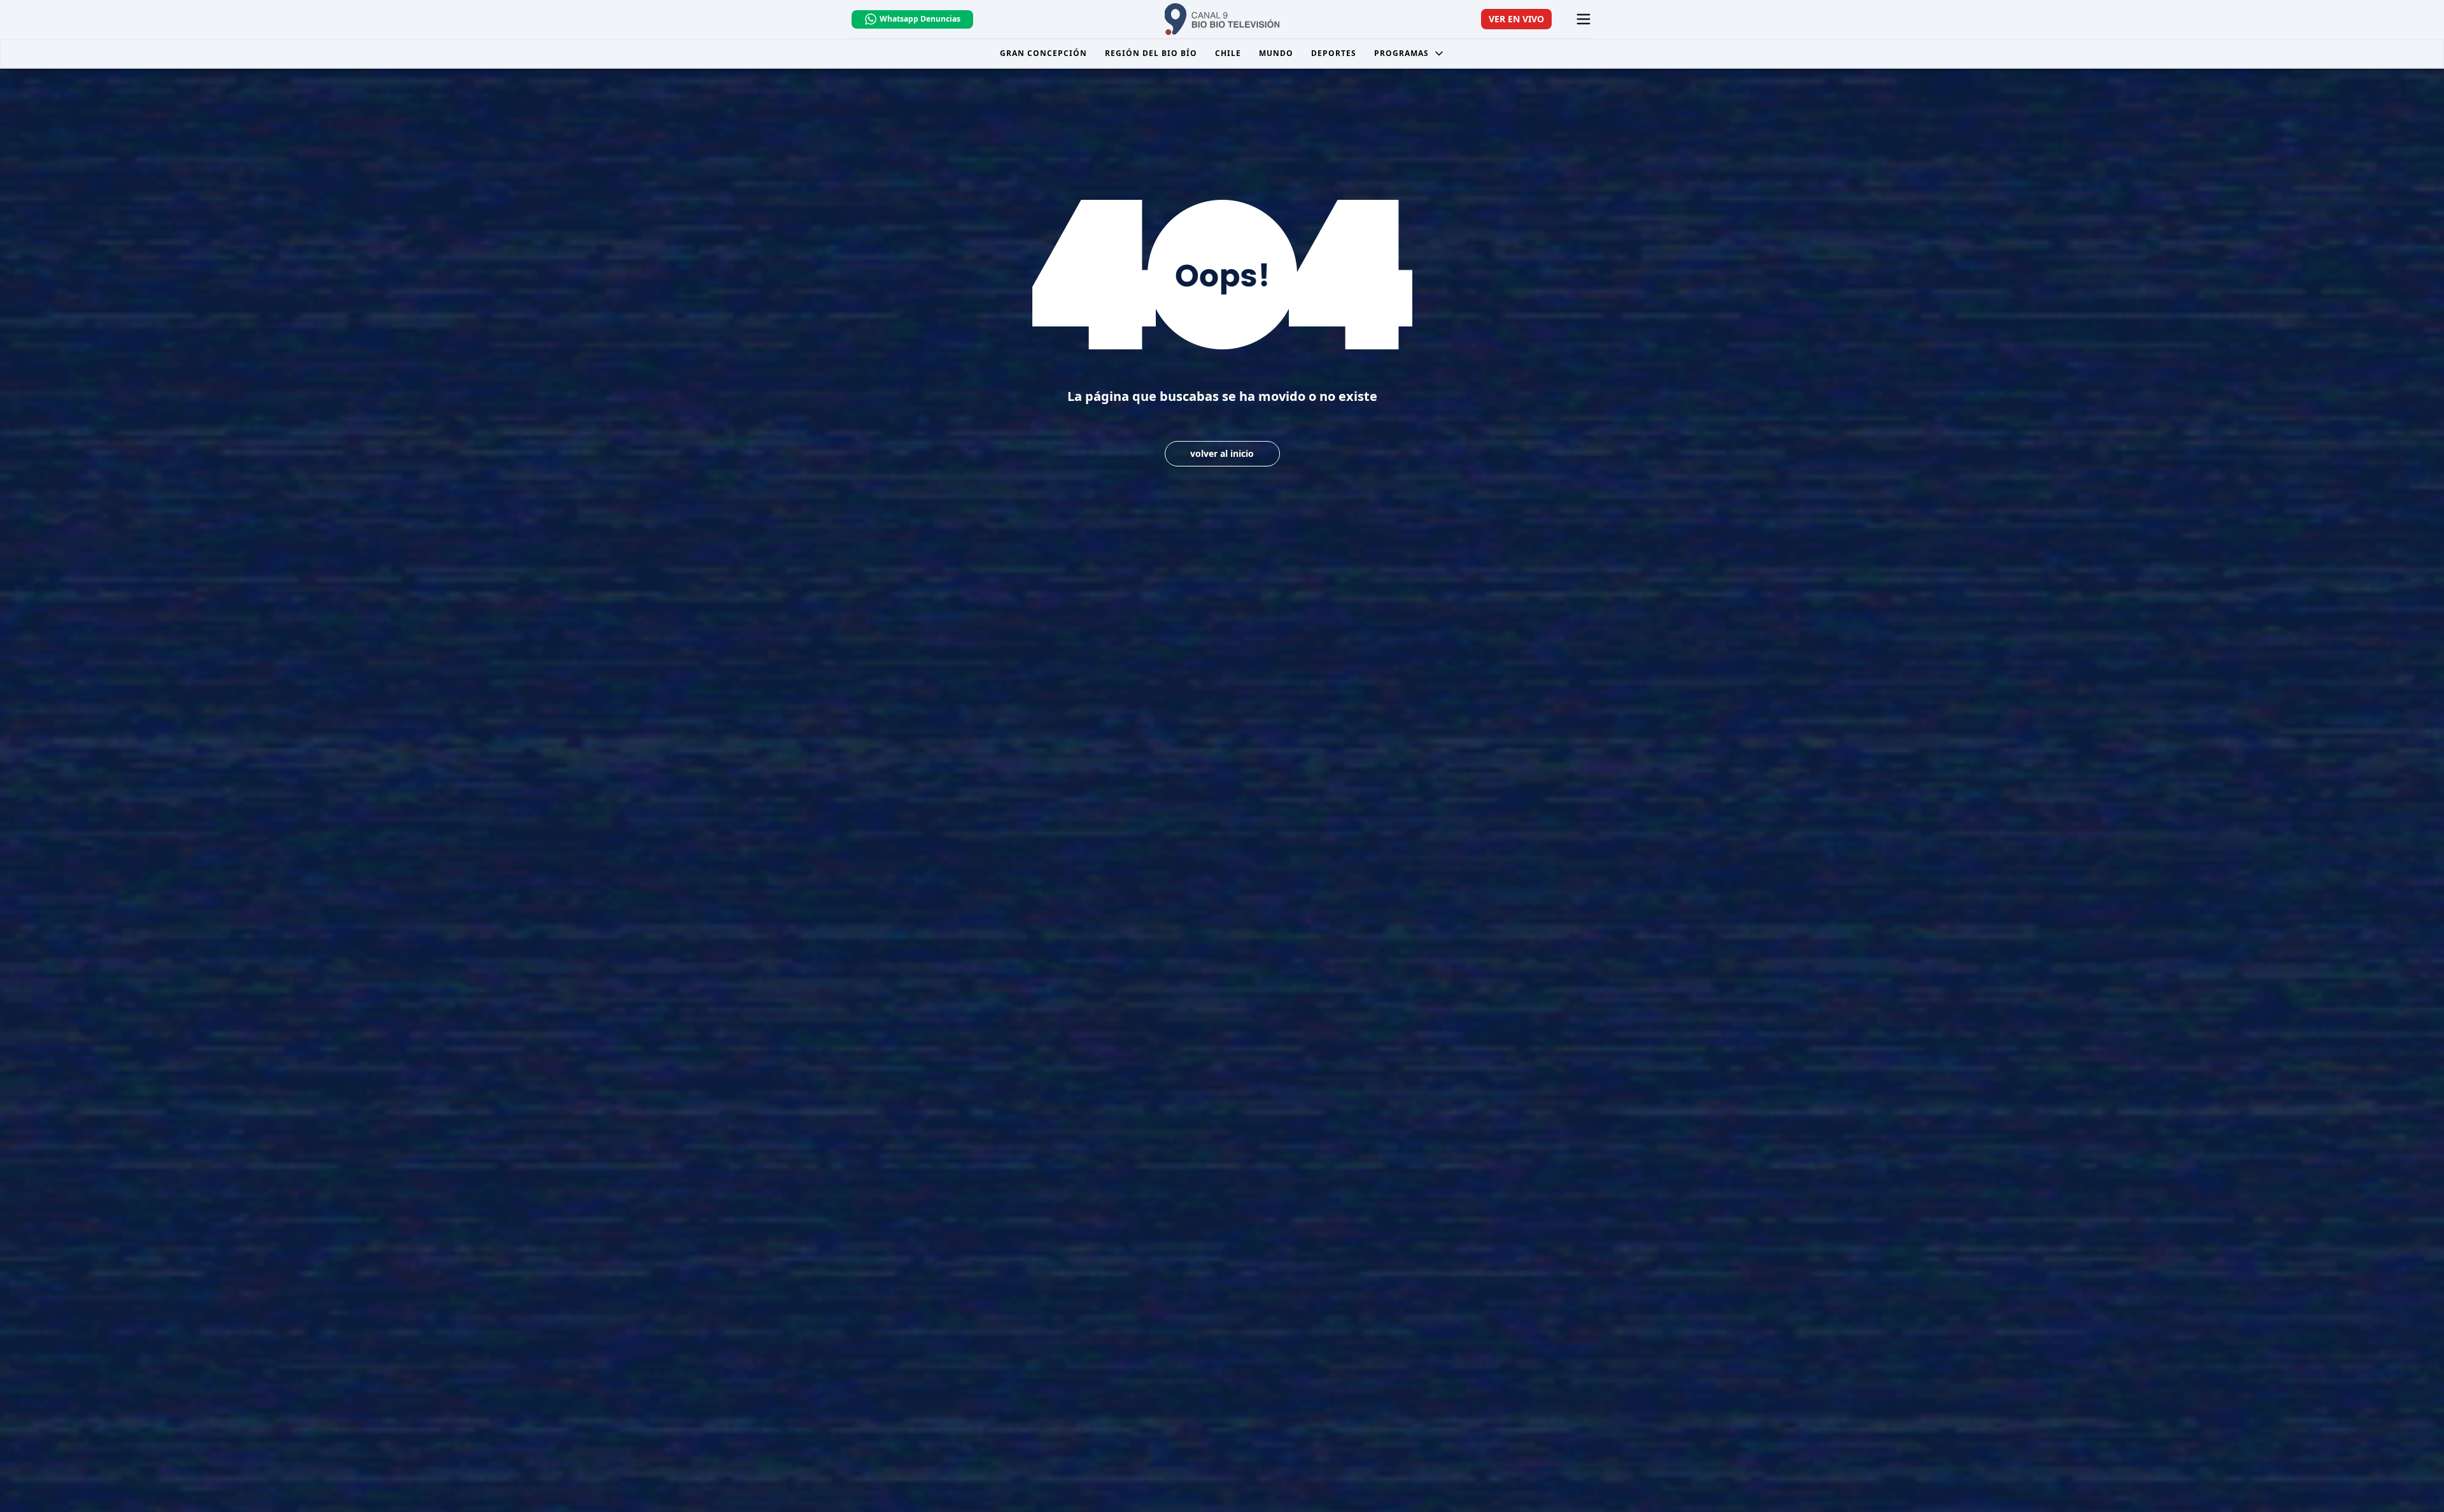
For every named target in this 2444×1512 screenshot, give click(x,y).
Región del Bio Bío (1151, 53)
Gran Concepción (1043, 53)
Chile (1228, 53)
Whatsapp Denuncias (920, 19)
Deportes (1334, 53)
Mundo (1276, 53)
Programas (1401, 53)
